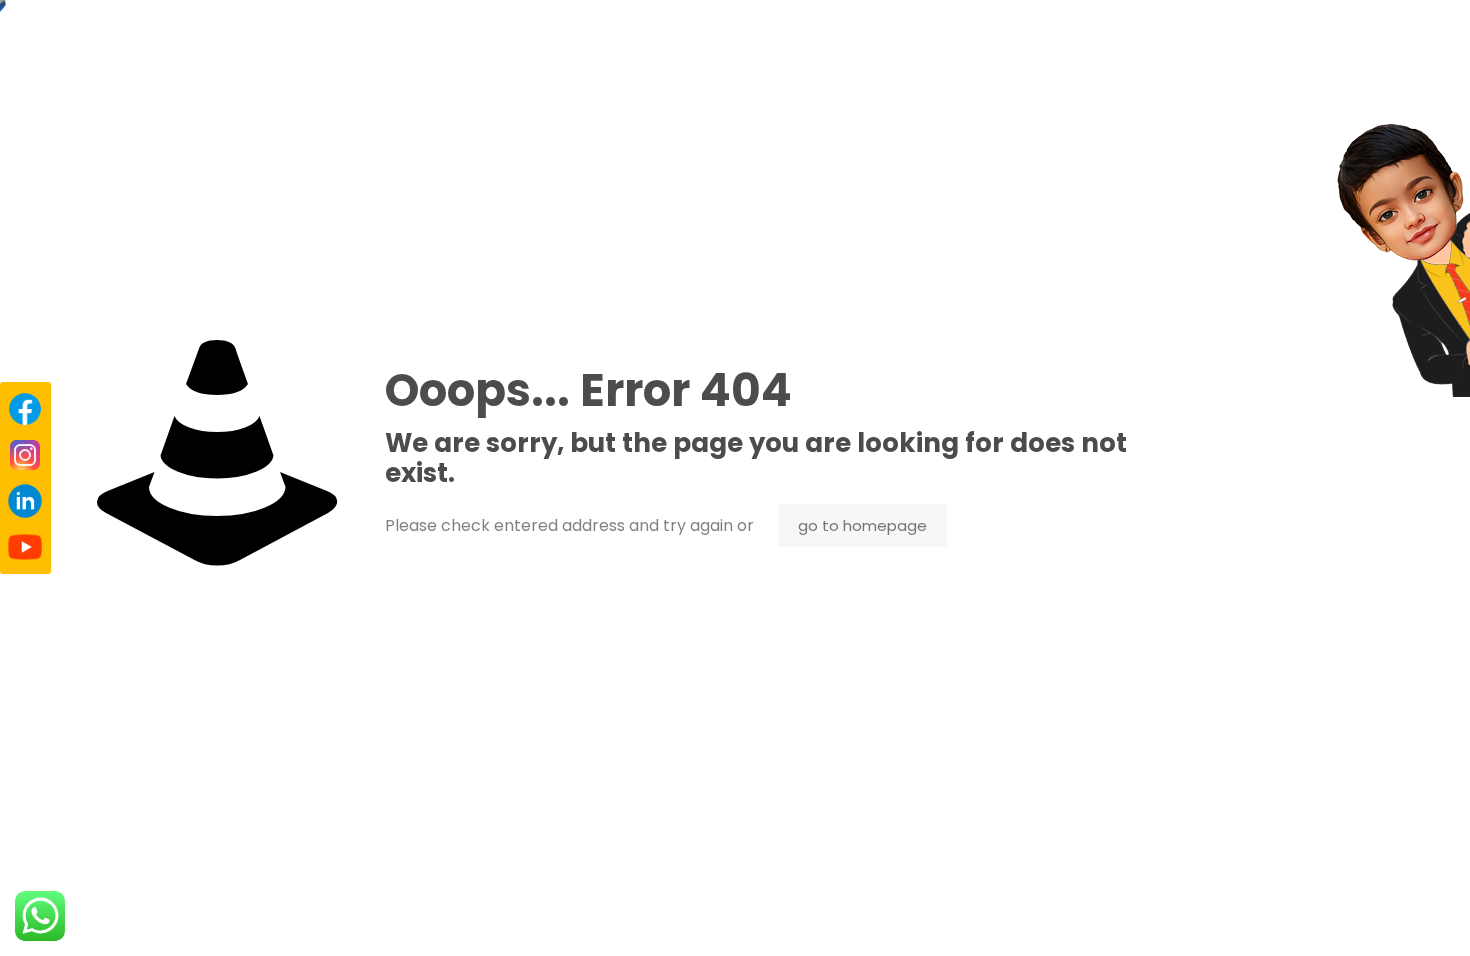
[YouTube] (25, 547)
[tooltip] (1407, 260)
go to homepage (862, 525)
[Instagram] (25, 455)
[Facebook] (25, 409)
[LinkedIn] (25, 501)
